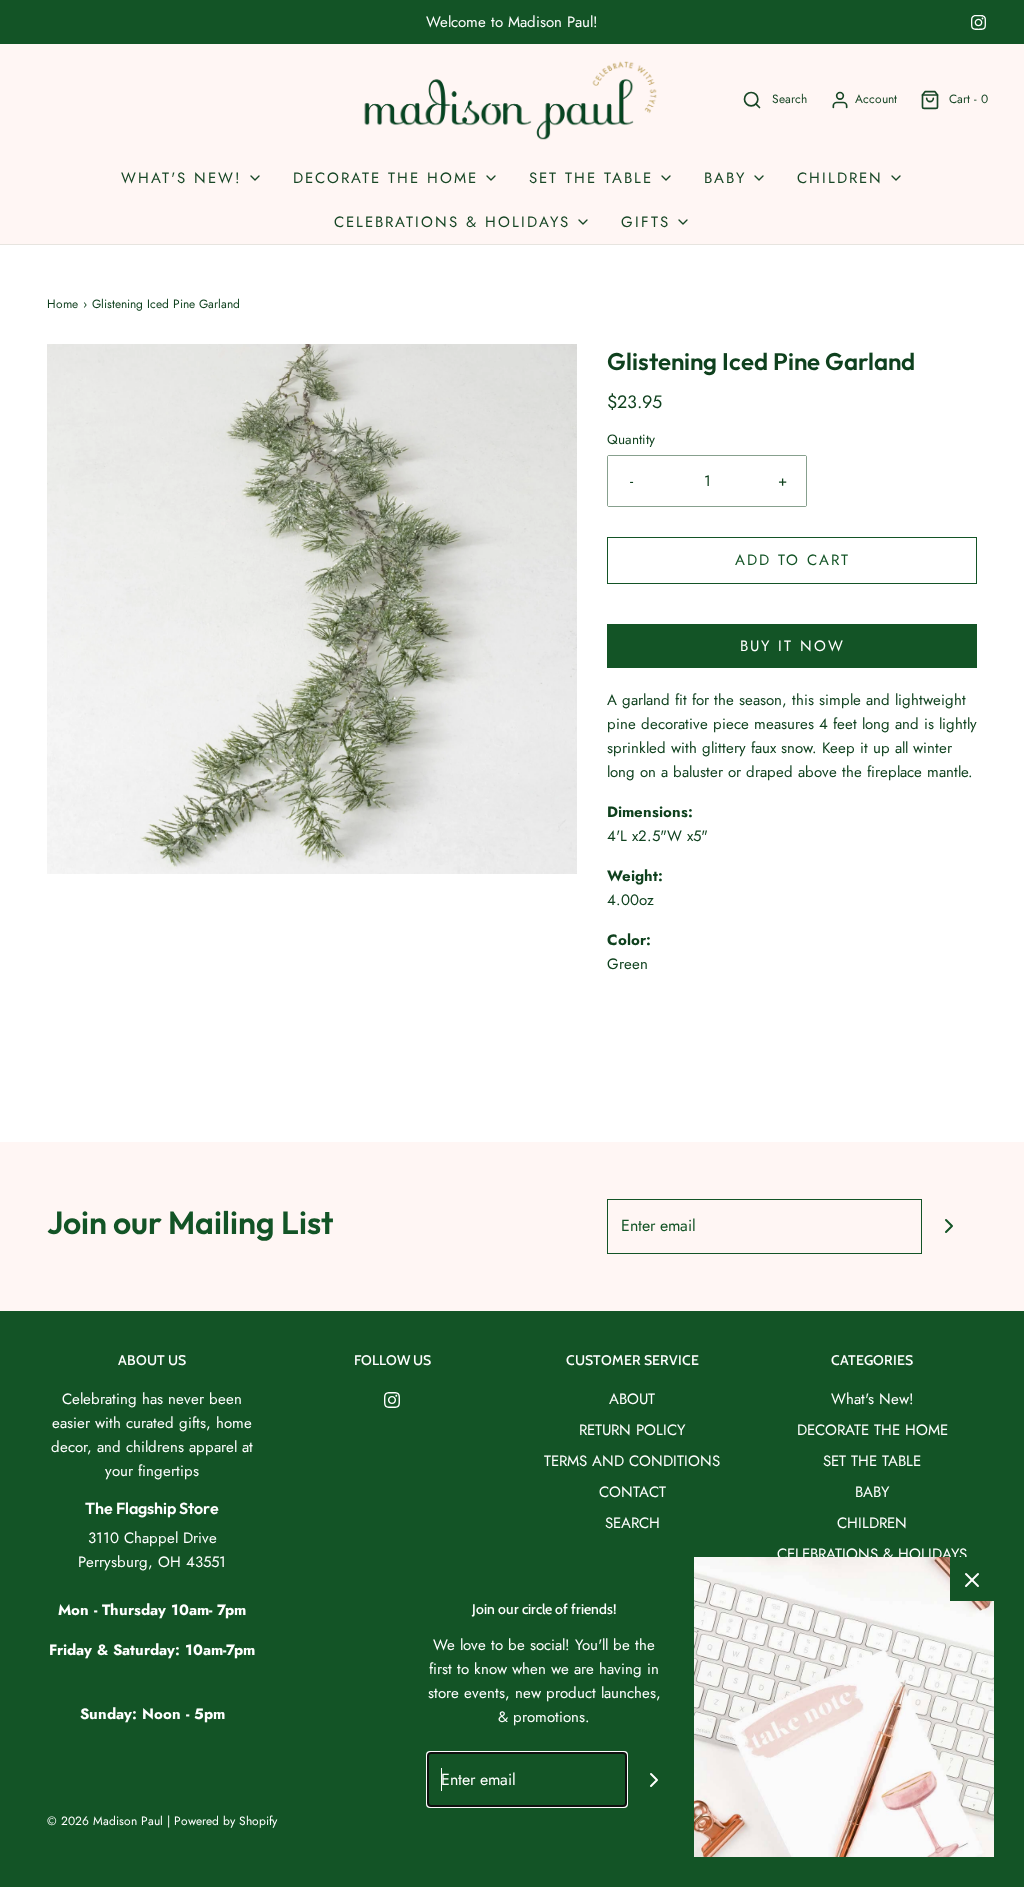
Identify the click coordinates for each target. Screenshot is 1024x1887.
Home (62, 304)
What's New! (872, 1399)
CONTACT (632, 1492)
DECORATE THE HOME (872, 1430)
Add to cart (792, 560)
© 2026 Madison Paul (105, 1821)
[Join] (949, 1226)
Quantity (631, 439)
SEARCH (632, 1523)
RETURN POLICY (632, 1430)
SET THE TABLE (872, 1461)
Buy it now (792, 646)
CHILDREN (872, 1523)
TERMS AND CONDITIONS (632, 1461)
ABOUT (632, 1399)
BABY (872, 1492)
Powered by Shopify (225, 1821)
